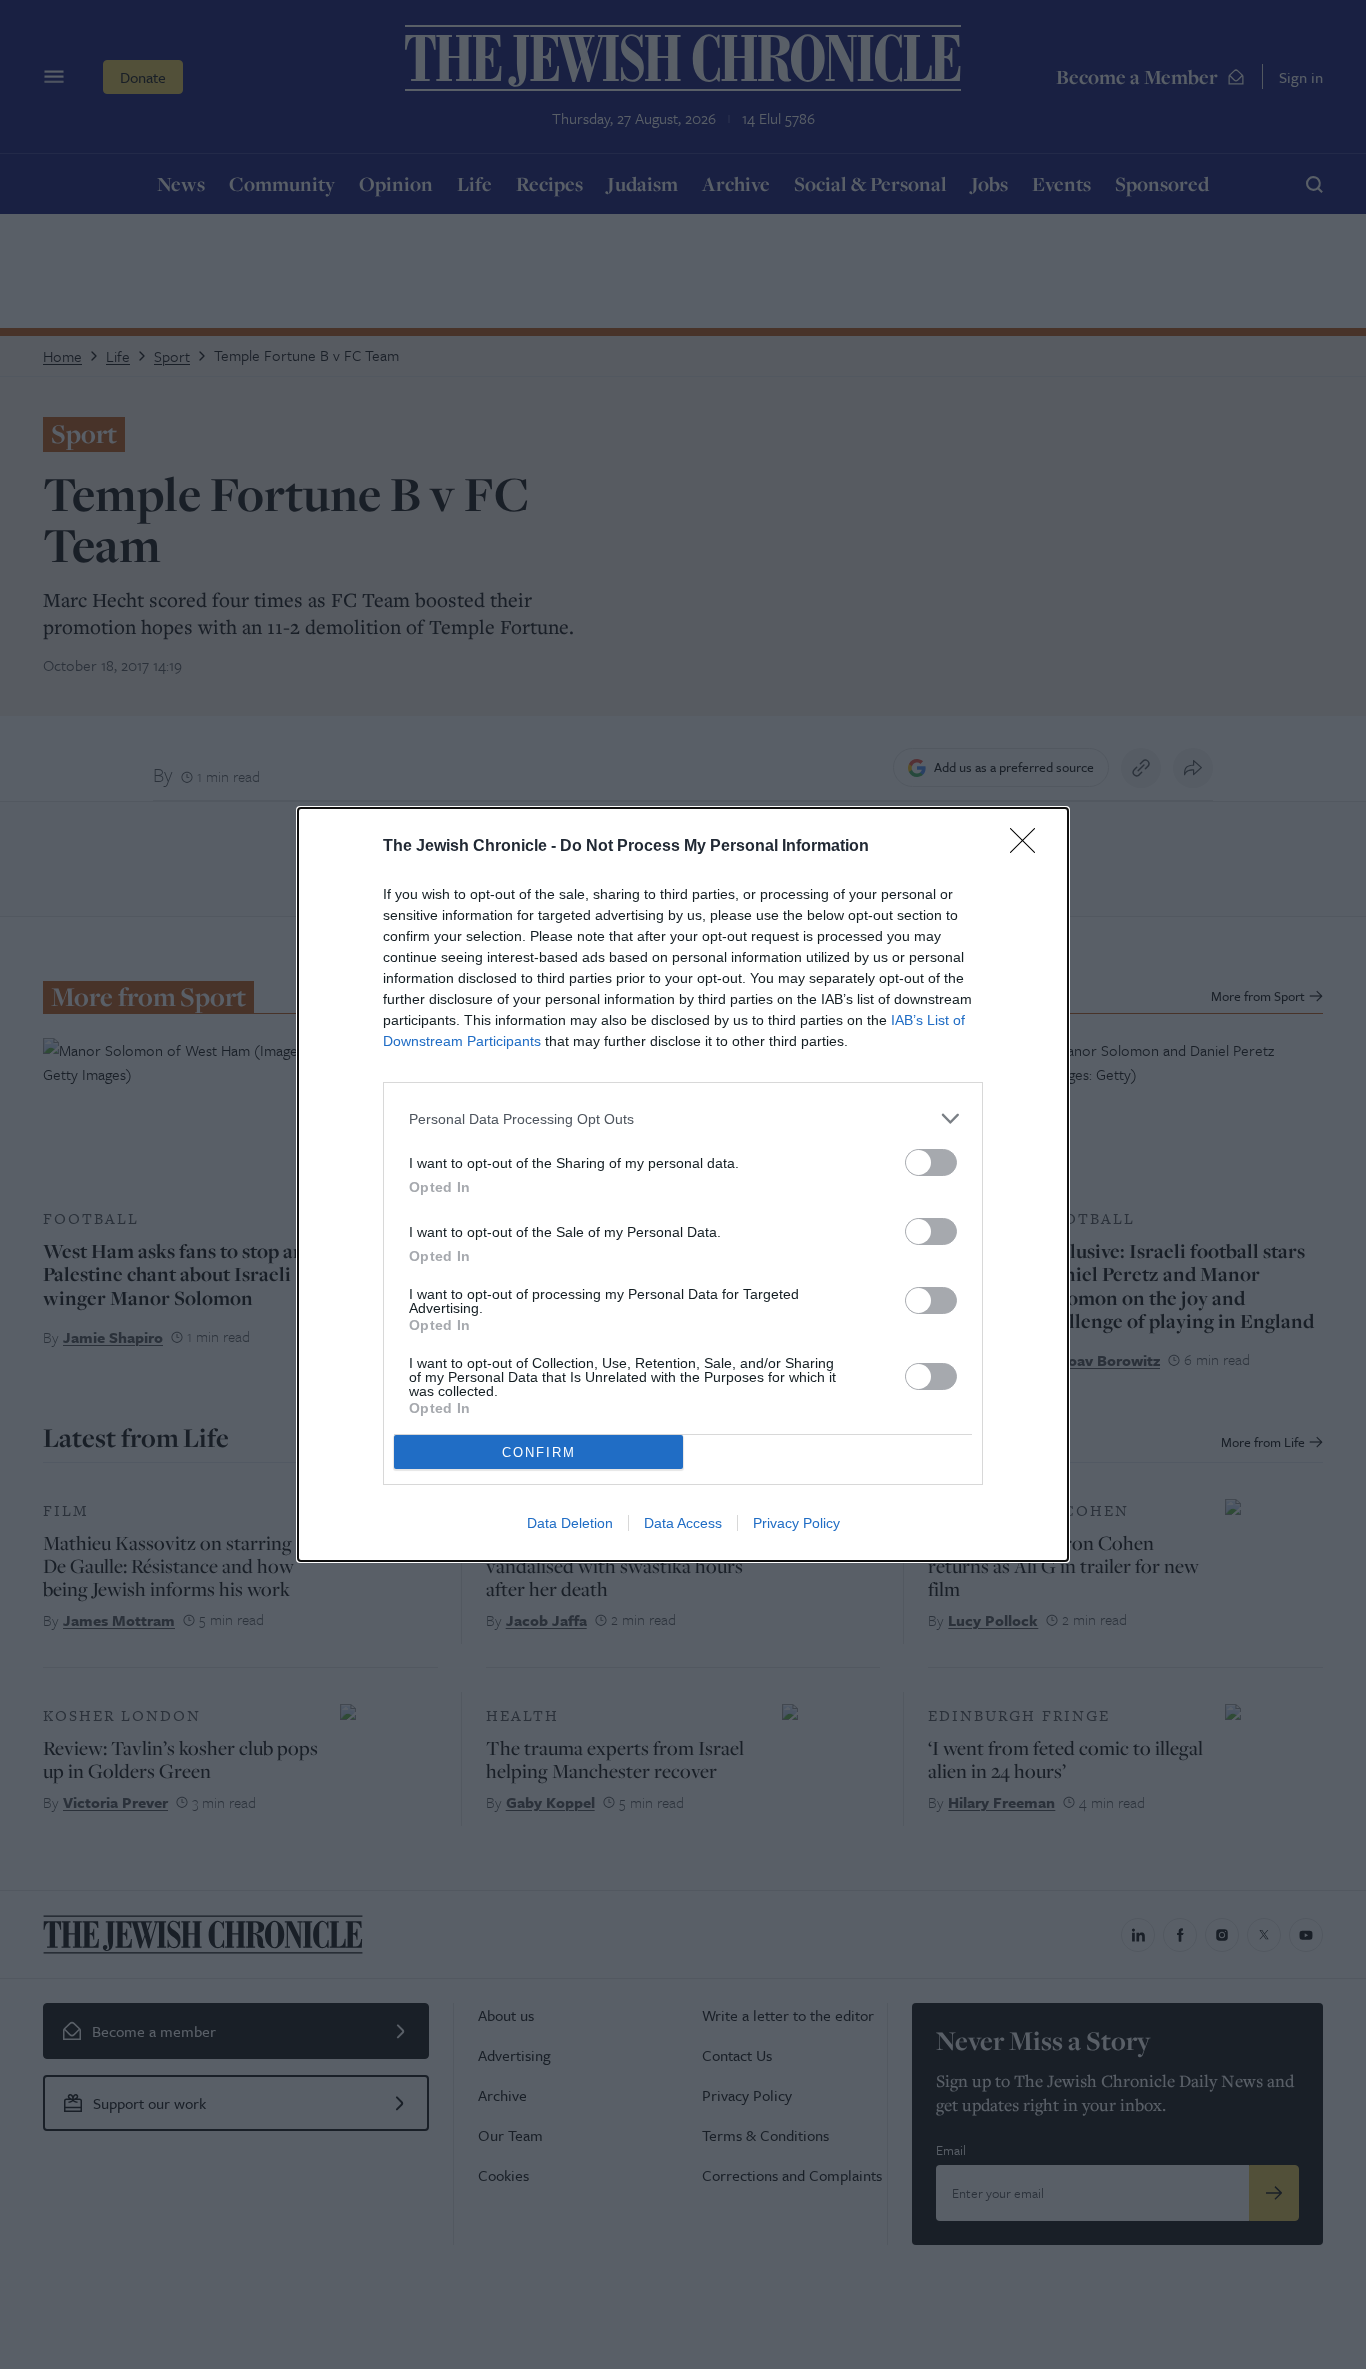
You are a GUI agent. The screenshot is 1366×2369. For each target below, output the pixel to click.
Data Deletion (570, 1523)
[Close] (1029, 847)
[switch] (931, 1162)
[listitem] (683, 1118)
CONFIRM (539, 1452)
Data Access (683, 1523)
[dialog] (683, 1184)
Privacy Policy (796, 1523)
